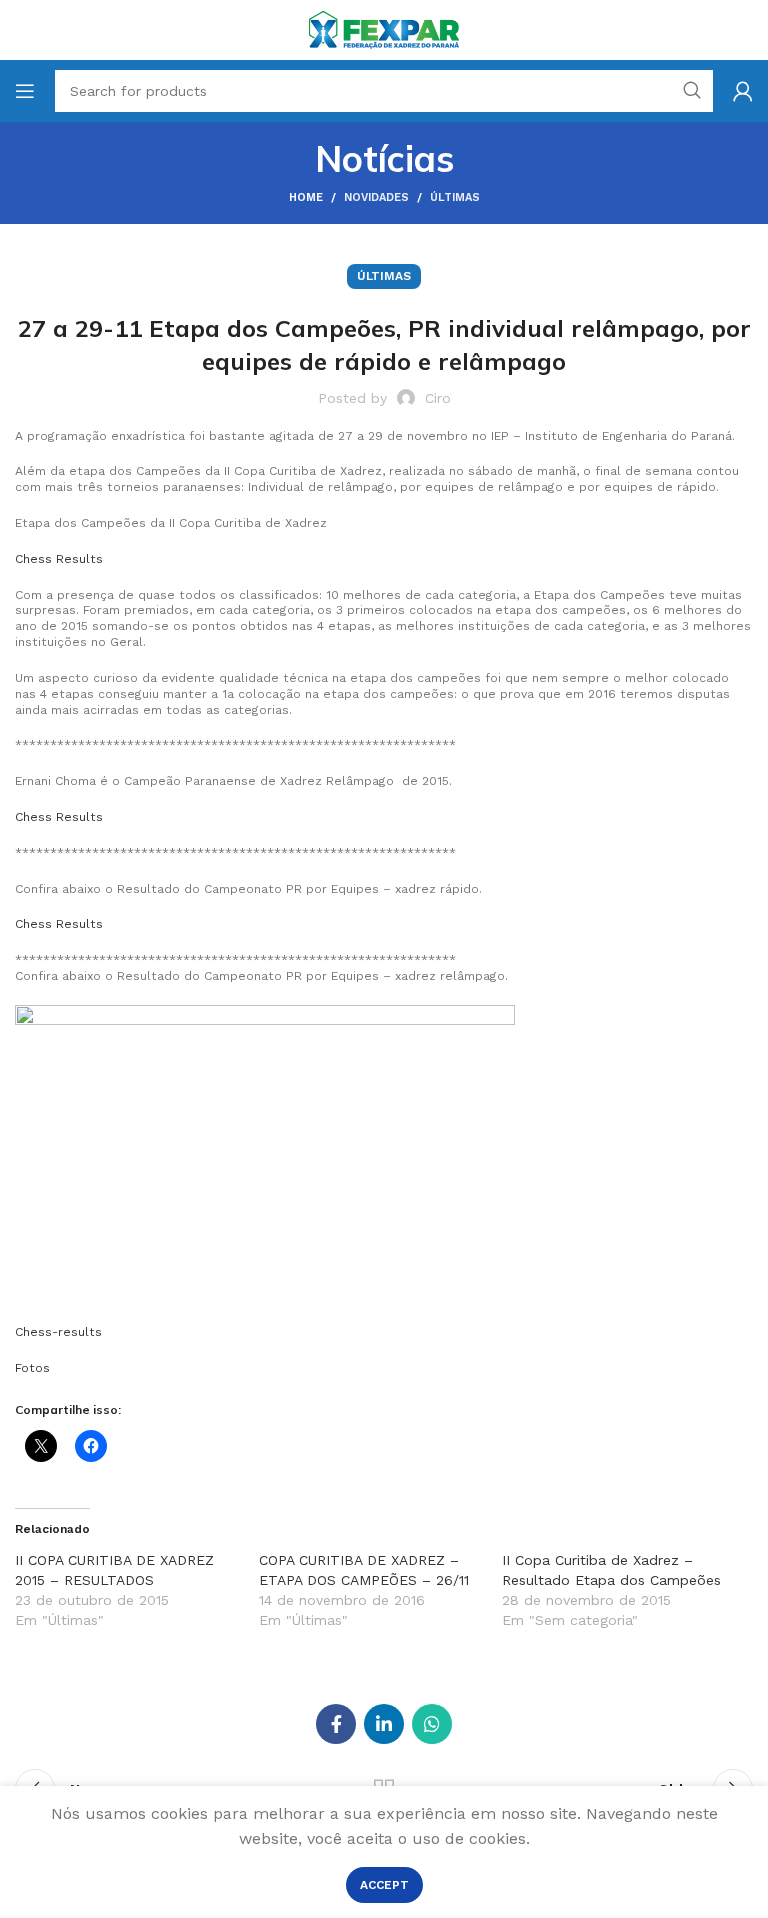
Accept (384, 1885)
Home (306, 197)
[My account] (743, 91)
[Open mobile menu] (25, 91)
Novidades (376, 197)
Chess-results (58, 1332)
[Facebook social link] (336, 1724)
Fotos (32, 1368)
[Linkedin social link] (384, 1724)
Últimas (455, 197)
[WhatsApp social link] (432, 1724)
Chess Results (59, 559)
